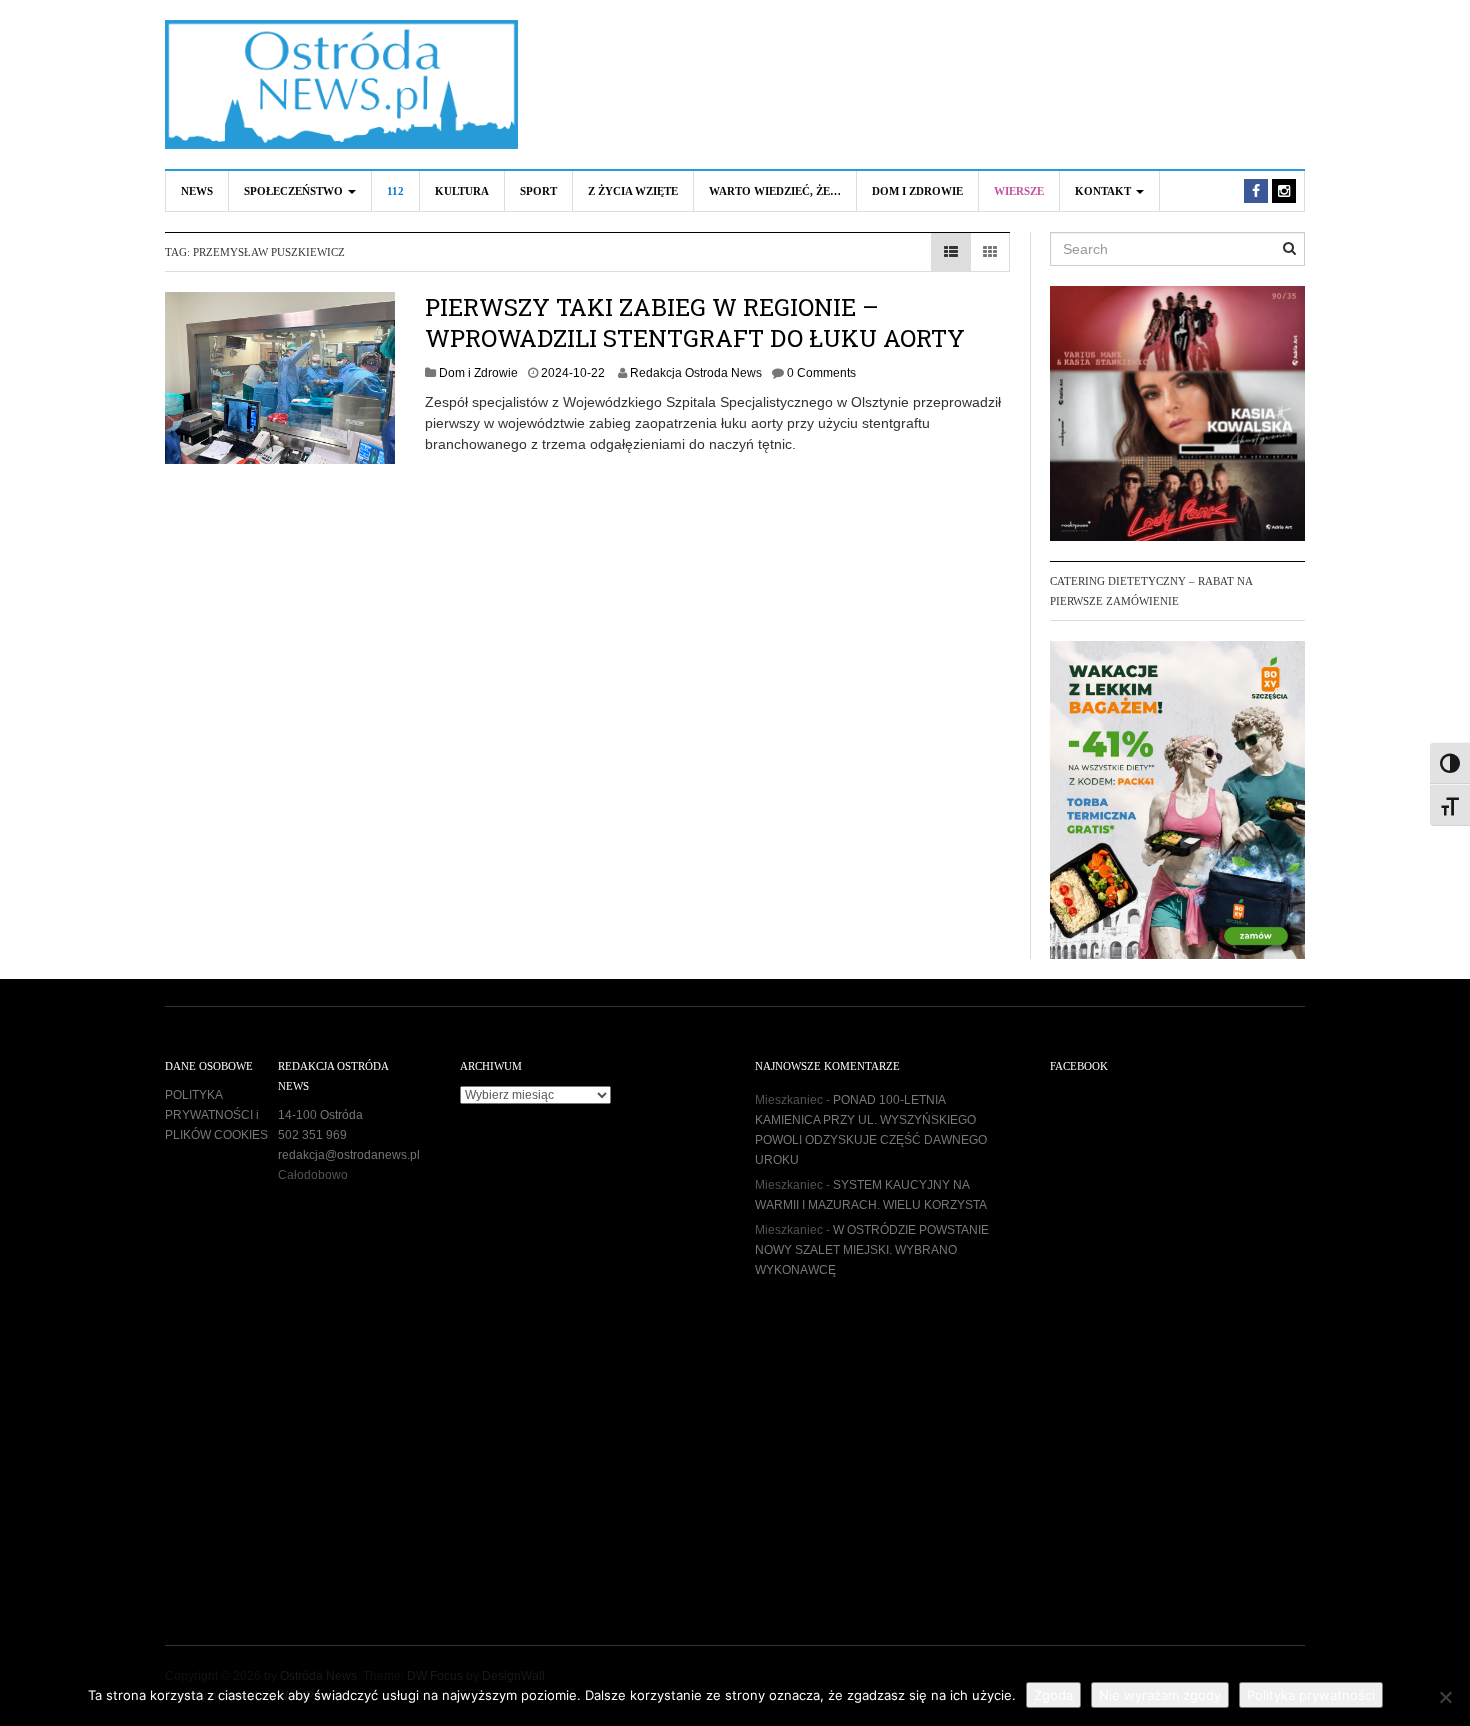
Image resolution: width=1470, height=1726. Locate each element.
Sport (538, 191)
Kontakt (1104, 191)
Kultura (462, 191)
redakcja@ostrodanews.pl (349, 1155)
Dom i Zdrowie (917, 191)
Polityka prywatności (1311, 1695)
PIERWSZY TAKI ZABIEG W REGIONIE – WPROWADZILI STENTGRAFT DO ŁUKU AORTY (695, 322)
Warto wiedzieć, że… (775, 191)
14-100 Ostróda (320, 1115)
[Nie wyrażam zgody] (1445, 1697)
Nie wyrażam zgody (1160, 1695)
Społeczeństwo (295, 191)
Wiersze (1019, 191)
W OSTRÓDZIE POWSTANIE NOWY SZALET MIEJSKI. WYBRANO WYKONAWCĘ (872, 1250)
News (197, 191)
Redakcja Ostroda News (696, 373)
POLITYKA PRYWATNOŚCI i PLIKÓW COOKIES (216, 1115)
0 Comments (821, 373)
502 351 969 (312, 1135)
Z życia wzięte (633, 191)
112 (395, 191)
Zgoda (1053, 1695)
